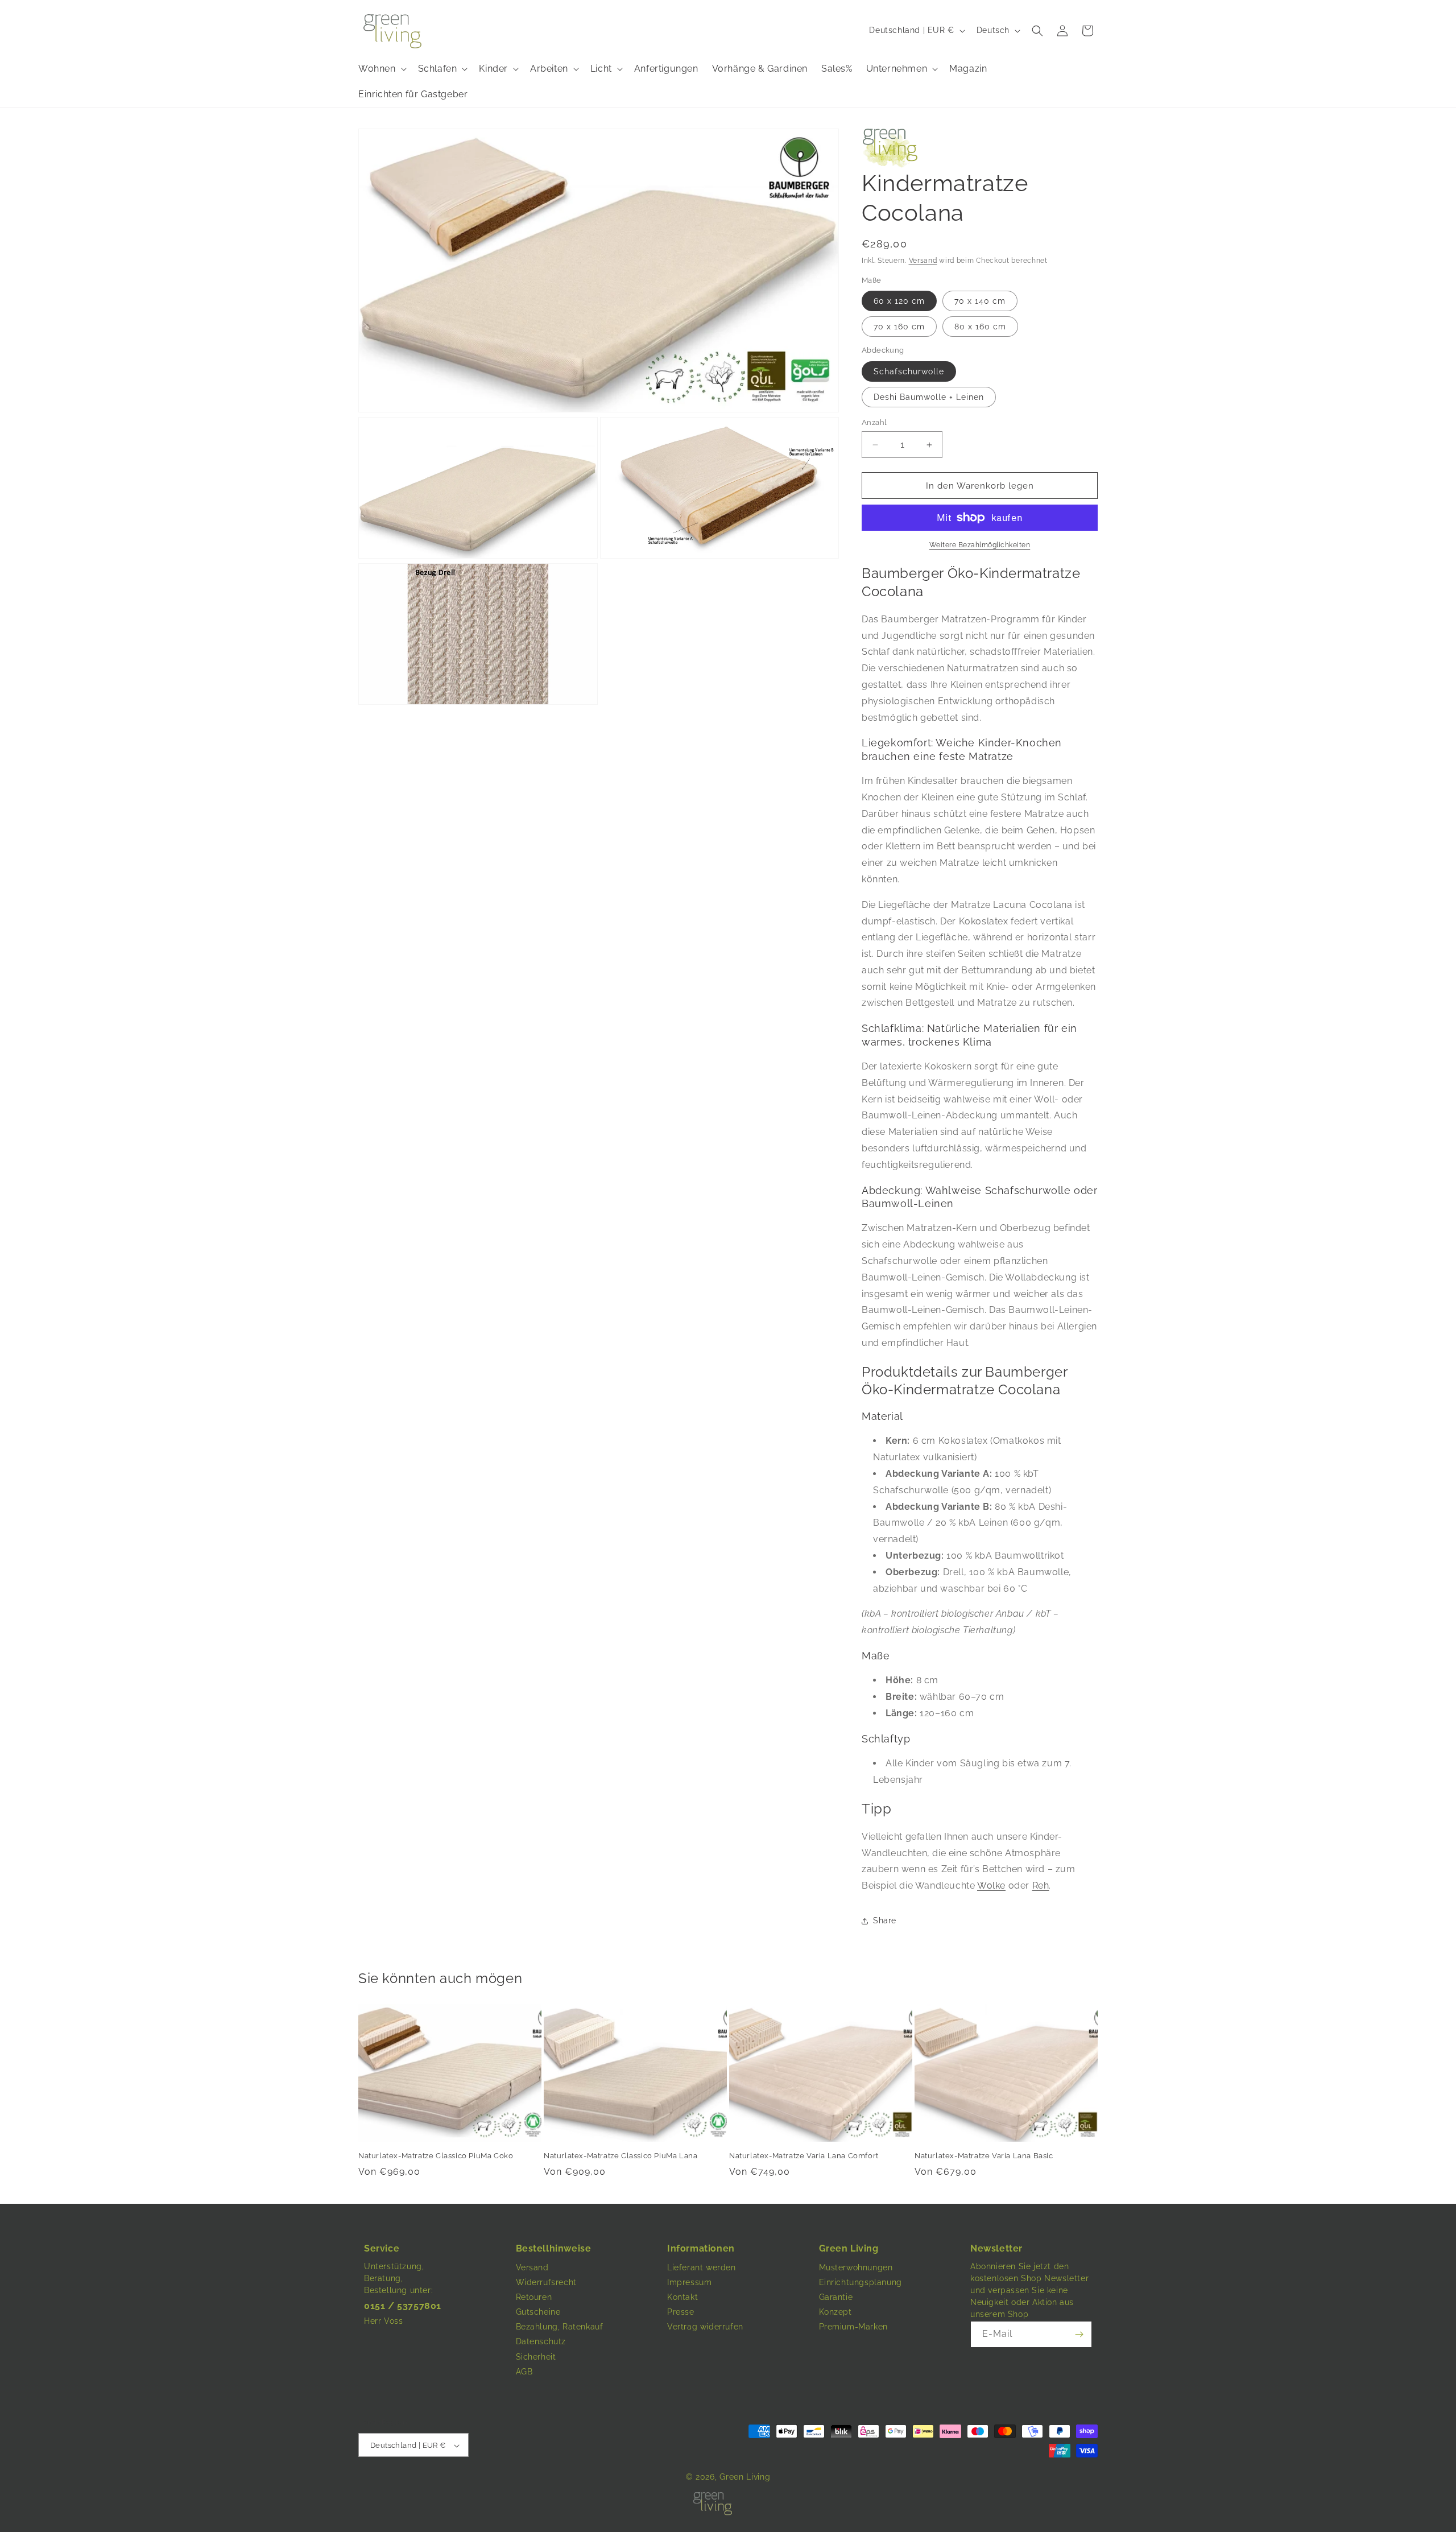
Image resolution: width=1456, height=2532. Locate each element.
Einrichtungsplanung (861, 2282)
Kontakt (682, 2297)
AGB (524, 2372)
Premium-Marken (853, 2327)
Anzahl (874, 422)
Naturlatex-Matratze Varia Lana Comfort (804, 2156)
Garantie (836, 2297)
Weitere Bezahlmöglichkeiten (980, 545)
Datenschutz (541, 2341)
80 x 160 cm (980, 327)
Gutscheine (538, 2312)
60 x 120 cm (899, 301)
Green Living (745, 2477)
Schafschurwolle (909, 371)
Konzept (835, 2312)
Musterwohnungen (856, 2267)
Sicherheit (536, 2357)
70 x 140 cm (980, 301)
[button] (1037, 31)
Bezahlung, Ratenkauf (560, 2327)
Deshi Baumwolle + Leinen (929, 397)
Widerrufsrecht (546, 2282)
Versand (923, 261)
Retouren (534, 2297)
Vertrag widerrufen (705, 2327)
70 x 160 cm (899, 327)
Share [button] (885, 1920)
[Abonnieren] (1079, 2334)
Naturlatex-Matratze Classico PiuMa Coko (436, 2156)
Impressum (689, 2282)
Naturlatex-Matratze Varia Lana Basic (984, 2156)
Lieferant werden (702, 2267)
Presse (681, 2312)
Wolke (991, 1885)
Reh (1041, 1885)
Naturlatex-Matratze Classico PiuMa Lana (621, 2156)
